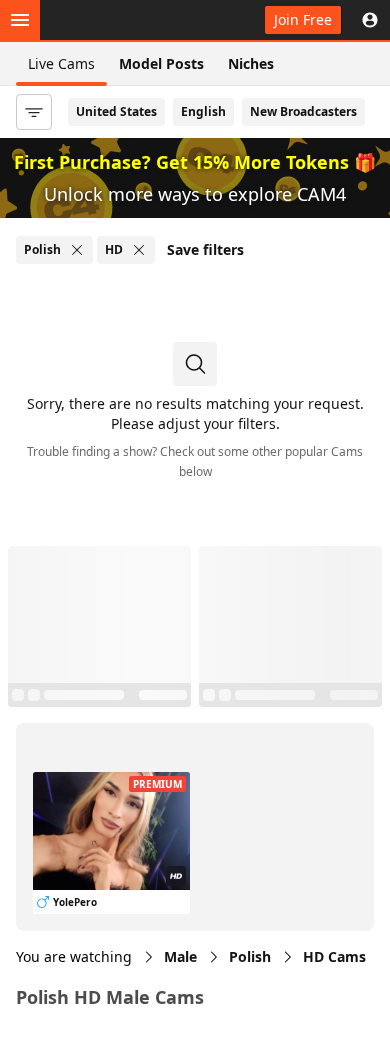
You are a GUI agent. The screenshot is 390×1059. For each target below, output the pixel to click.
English (203, 111)
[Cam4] (108, 20)
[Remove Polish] (77, 250)
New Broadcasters (303, 111)
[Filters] (34, 112)
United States (116, 111)
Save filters (205, 249)
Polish (250, 956)
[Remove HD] (139, 250)
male (180, 956)
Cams (334, 956)
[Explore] (20, 20)
